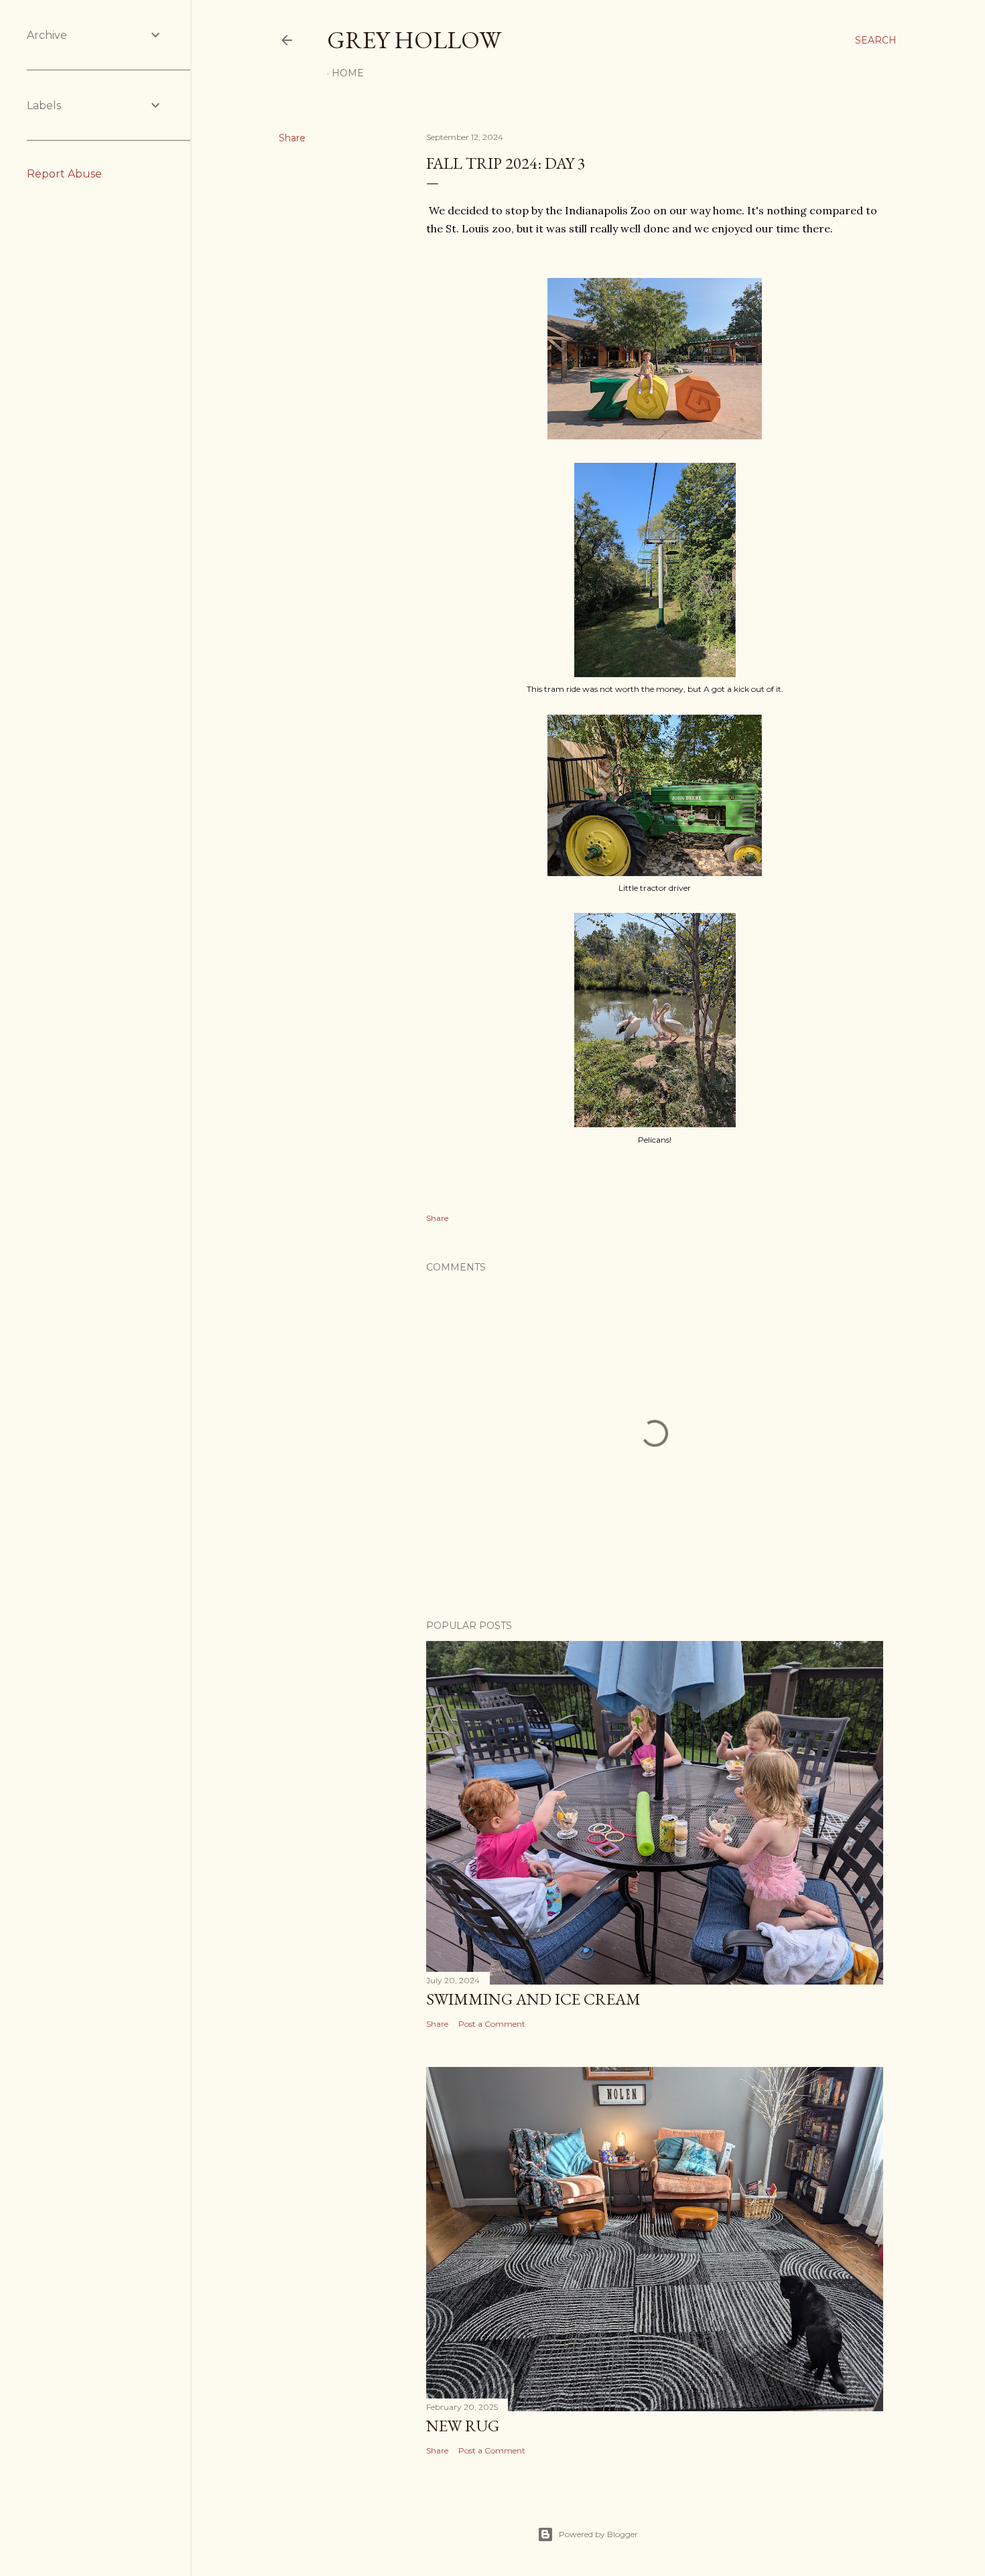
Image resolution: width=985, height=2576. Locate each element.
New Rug (463, 2426)
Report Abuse (64, 174)
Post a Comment (492, 2024)
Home (348, 73)
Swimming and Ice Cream (533, 1999)
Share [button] (292, 138)
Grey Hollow (414, 40)
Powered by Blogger (598, 2534)
